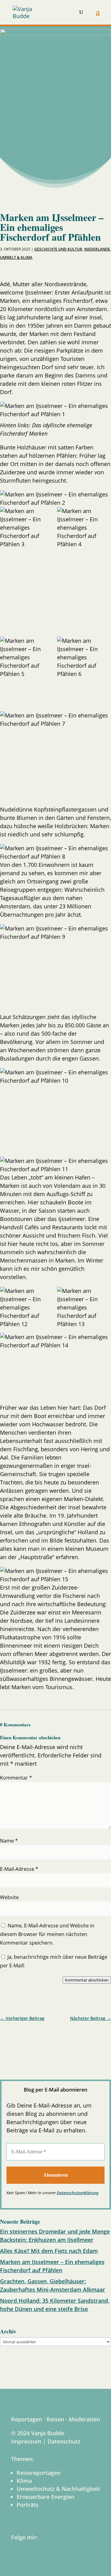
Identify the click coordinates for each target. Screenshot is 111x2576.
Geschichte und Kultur (58, 249)
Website (9, 1897)
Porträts (28, 2505)
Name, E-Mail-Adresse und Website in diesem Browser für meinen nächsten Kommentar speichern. (47, 1934)
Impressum (26, 2441)
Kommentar (16, 1778)
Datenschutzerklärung (78, 2193)
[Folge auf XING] (71, 2038)
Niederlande (97, 249)
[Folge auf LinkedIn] (39, 2038)
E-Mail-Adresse (19, 1869)
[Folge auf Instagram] (23, 2038)
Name (9, 1841)
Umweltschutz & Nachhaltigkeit (58, 2489)
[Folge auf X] (55, 2038)
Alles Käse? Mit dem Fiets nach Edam (49, 2251)
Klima (24, 2481)
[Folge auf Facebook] (7, 2038)
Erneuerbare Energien (45, 2497)
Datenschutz (64, 2441)
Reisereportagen (39, 2473)
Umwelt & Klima (16, 257)
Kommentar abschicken (87, 1980)
